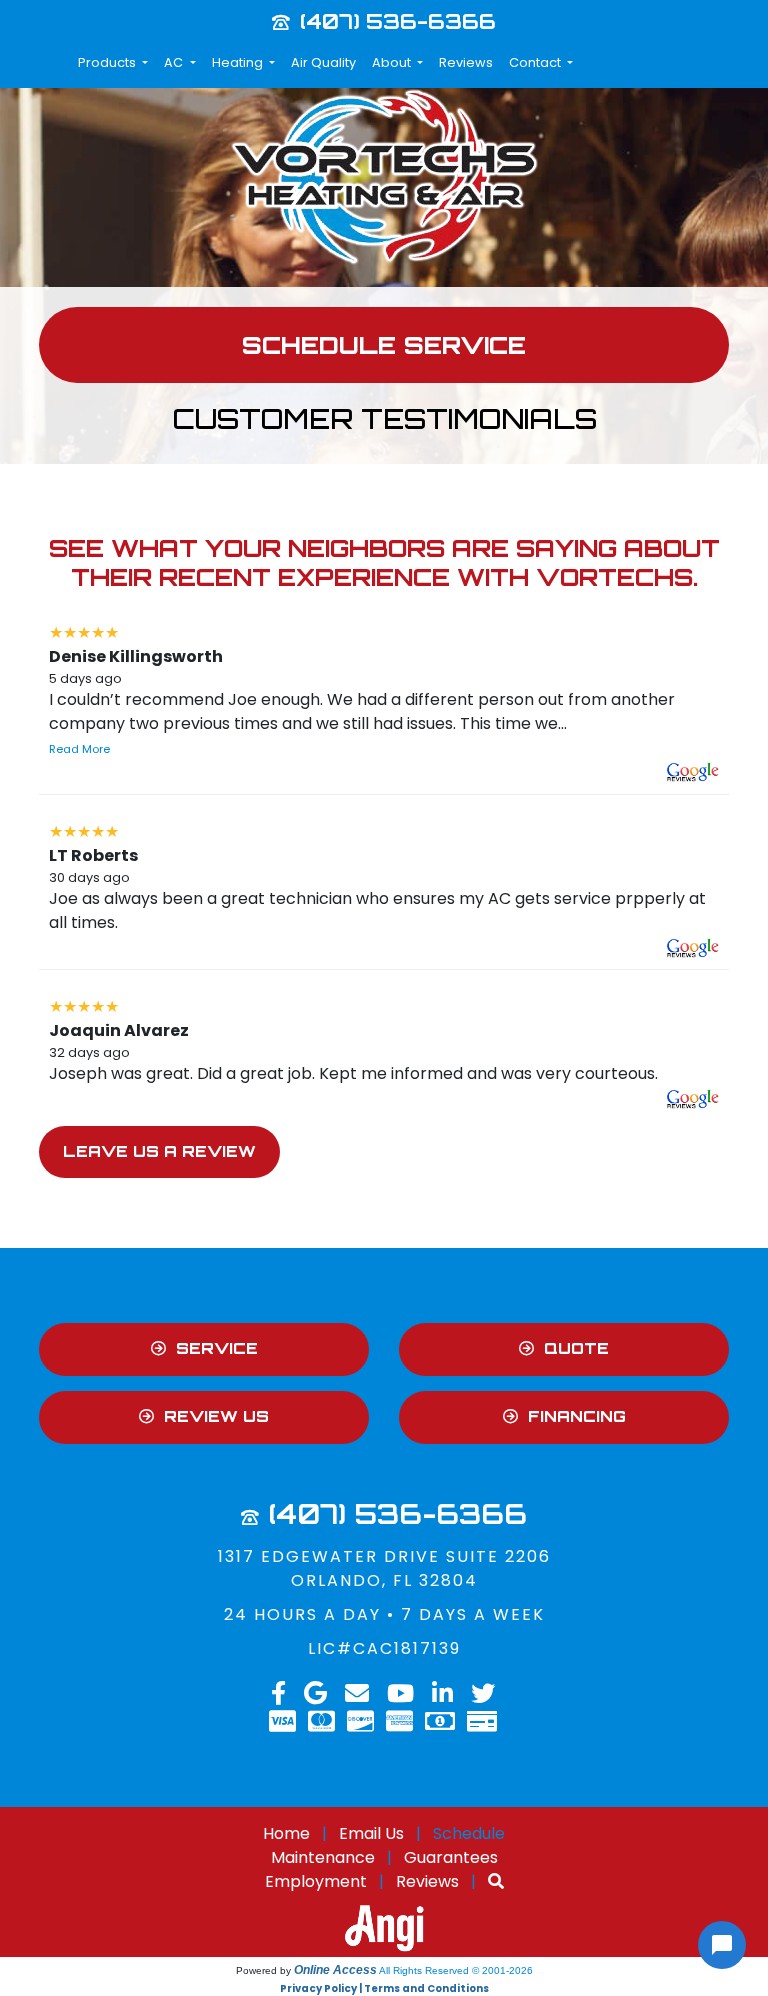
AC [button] (175, 62)
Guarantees (451, 1857)
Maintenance (323, 1857)
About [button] (393, 62)
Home (286, 1833)
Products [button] (108, 62)
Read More (79, 749)
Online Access (335, 1970)
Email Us (371, 1833)
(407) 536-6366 (398, 21)
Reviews (466, 62)
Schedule (469, 1833)
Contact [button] (536, 62)
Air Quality (323, 62)
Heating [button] (239, 62)
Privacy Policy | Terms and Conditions (384, 1988)
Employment (316, 1881)
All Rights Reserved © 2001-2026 (456, 1970)
